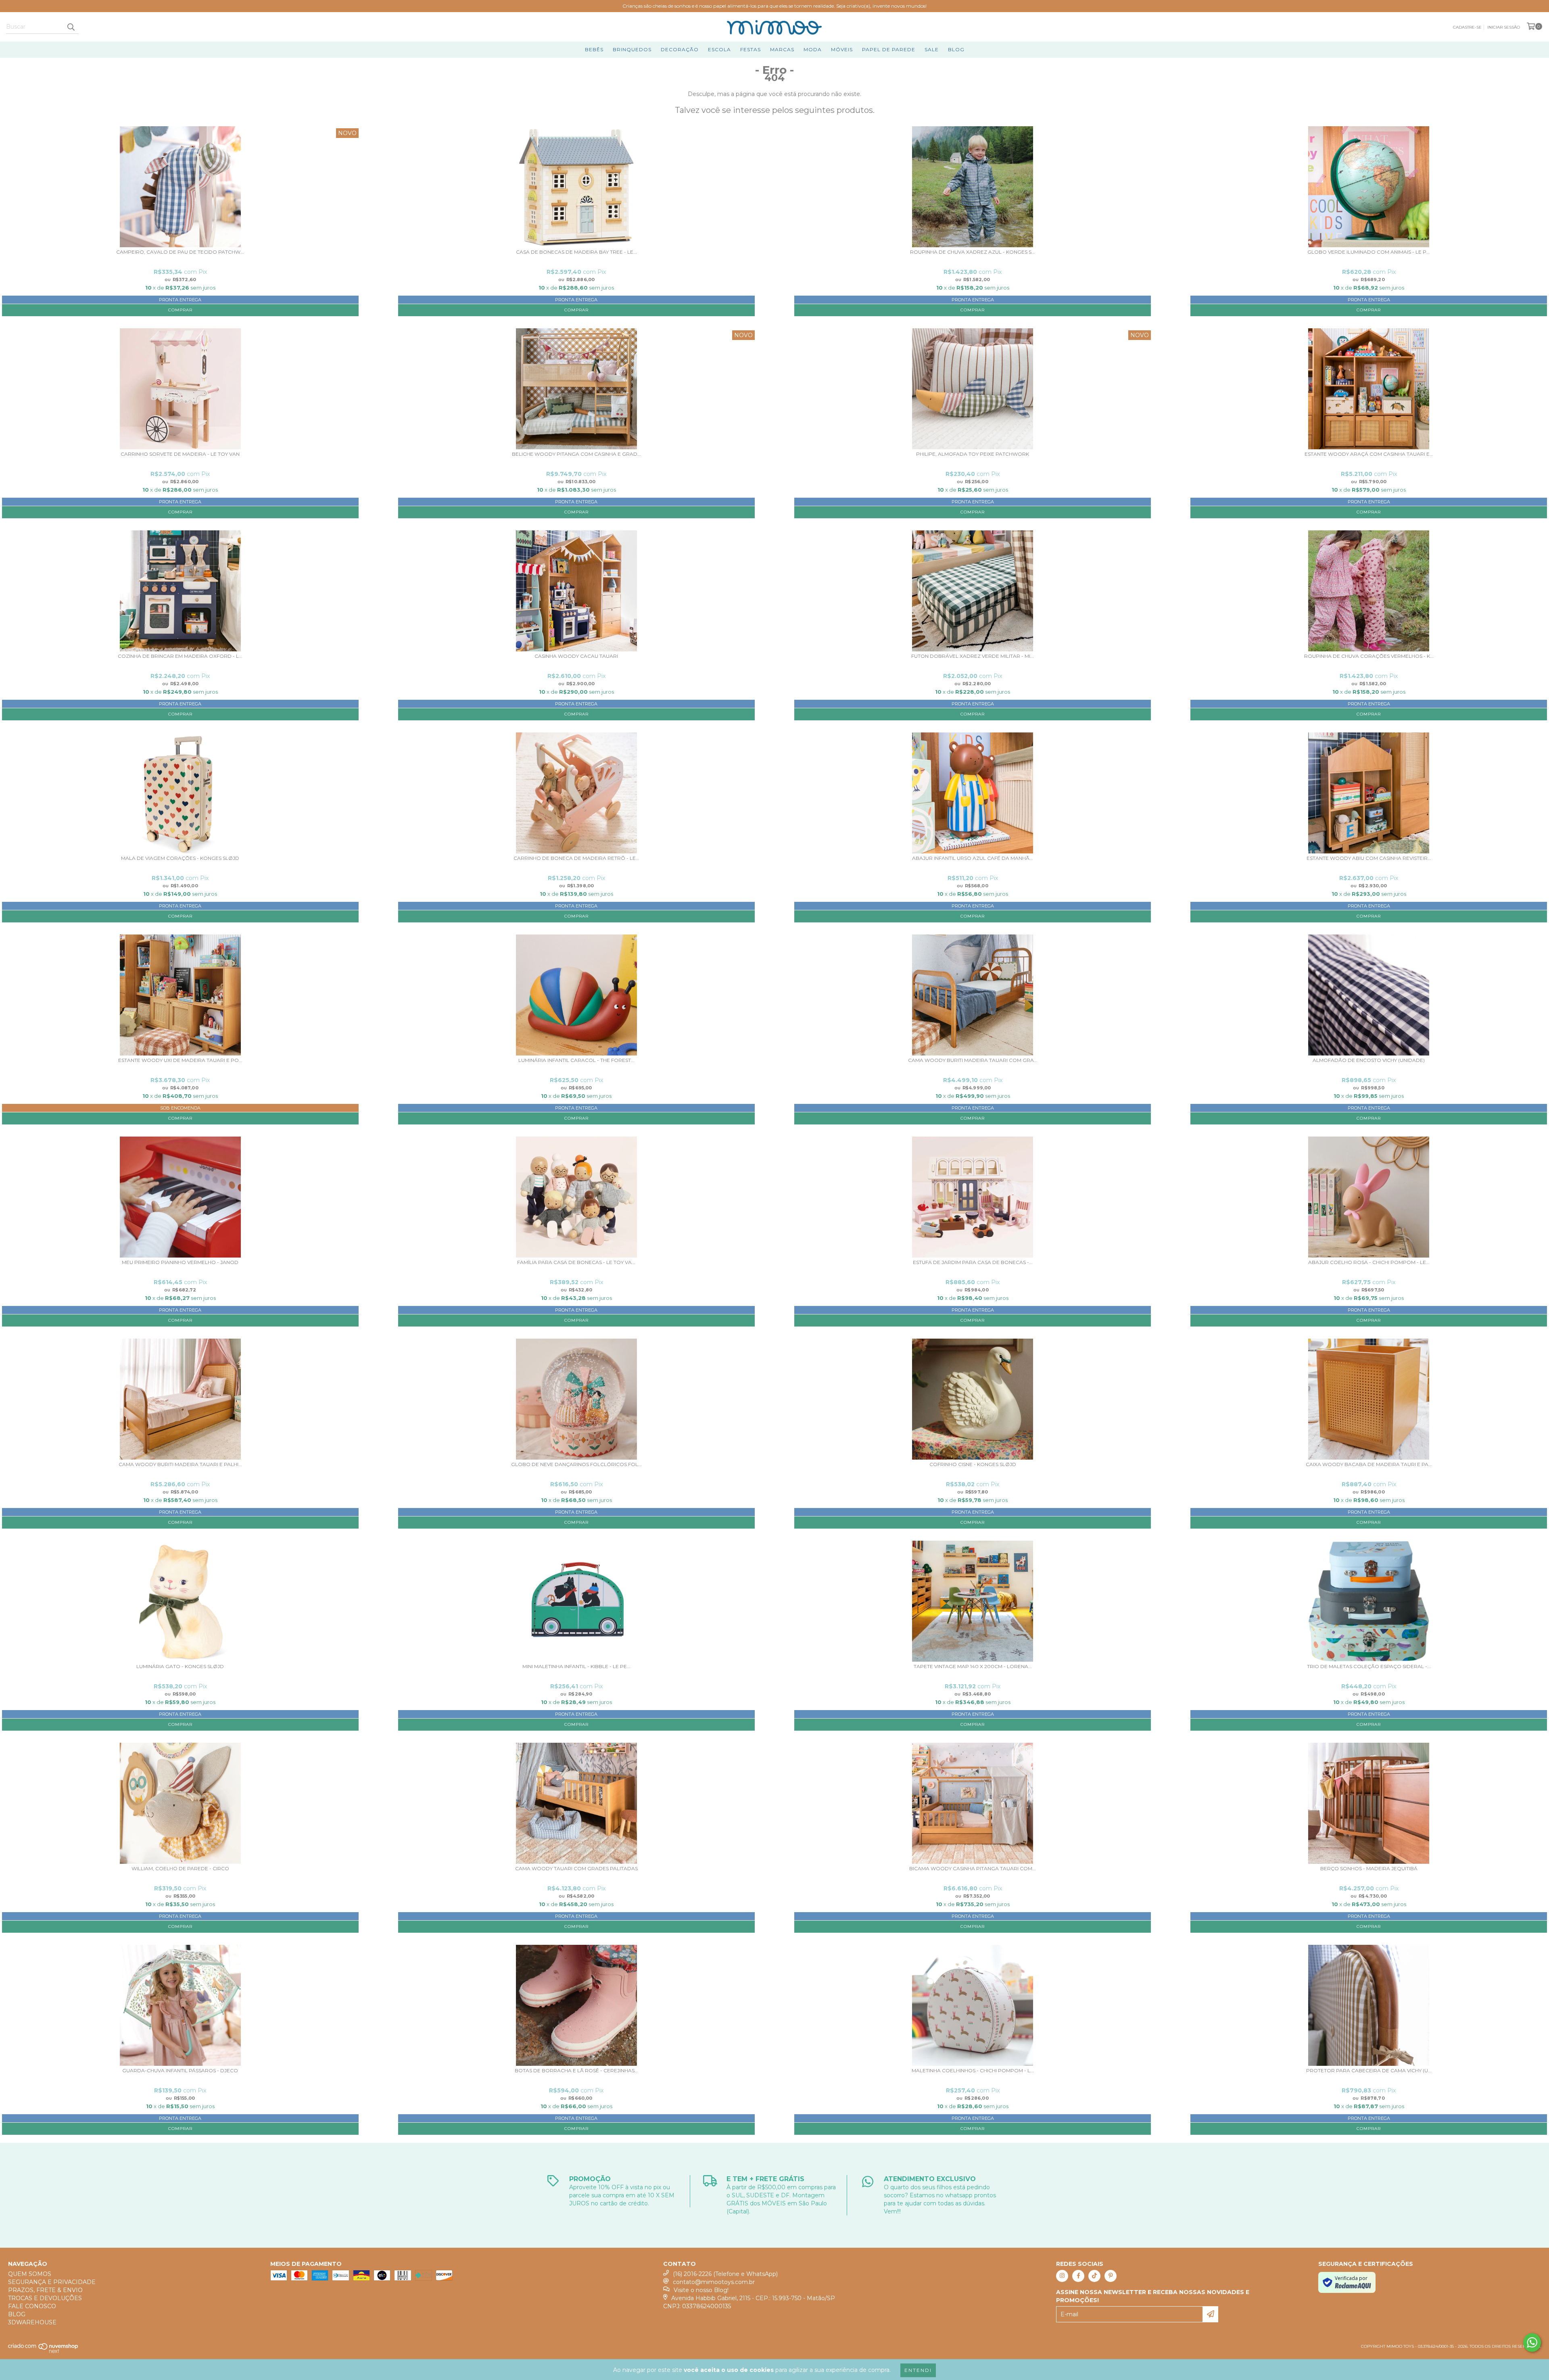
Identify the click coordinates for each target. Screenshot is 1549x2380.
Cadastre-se (1467, 27)
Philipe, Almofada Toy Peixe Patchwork (973, 454)
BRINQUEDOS (632, 49)
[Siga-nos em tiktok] (1094, 2276)
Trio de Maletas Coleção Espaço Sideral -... (1369, 1667)
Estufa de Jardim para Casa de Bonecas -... (973, 1262)
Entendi (918, 2370)
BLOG (956, 49)
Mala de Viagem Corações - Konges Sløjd (180, 858)
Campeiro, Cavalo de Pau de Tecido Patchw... (180, 252)
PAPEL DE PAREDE (889, 49)
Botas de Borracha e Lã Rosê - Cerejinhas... (576, 2071)
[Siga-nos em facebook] (1078, 2276)
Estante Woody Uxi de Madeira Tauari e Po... (180, 1060)
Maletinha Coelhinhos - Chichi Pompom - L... (973, 2071)
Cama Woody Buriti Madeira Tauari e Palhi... (180, 1464)
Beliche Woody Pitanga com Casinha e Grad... (576, 454)
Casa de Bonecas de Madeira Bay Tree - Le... (576, 252)
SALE (932, 49)
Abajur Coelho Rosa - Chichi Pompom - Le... (1369, 1262)
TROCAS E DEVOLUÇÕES (45, 2298)
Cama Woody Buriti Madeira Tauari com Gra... (973, 1060)
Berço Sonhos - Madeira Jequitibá (1369, 1869)
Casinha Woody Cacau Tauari (576, 656)
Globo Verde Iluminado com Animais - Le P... (1369, 252)
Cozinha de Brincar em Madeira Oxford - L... (180, 656)
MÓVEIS (842, 49)
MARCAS (782, 49)
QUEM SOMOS (30, 2274)
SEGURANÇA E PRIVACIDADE (52, 2282)
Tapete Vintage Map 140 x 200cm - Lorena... (973, 1667)
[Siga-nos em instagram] (1062, 2276)
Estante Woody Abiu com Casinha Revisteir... (1369, 858)
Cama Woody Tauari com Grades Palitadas (576, 1869)
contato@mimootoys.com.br (714, 2282)
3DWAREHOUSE (32, 2322)
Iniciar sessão (1504, 27)
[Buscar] (71, 27)
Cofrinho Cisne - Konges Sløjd (973, 1464)
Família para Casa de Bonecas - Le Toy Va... (576, 1262)
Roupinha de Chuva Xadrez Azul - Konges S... (973, 252)
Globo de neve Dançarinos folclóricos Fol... (576, 1464)
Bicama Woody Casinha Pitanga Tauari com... (973, 1869)
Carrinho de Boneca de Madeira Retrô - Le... (576, 858)
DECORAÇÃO (680, 49)
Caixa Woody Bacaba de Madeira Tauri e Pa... (1369, 1464)
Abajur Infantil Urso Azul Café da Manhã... (973, 858)
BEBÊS (594, 49)
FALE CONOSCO (32, 2306)
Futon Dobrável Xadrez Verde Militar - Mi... (973, 656)
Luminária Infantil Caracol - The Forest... (576, 1060)
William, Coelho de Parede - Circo (180, 1869)
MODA (813, 49)
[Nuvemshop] (43, 2352)
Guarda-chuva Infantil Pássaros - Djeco (180, 2071)
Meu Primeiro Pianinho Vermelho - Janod (180, 1262)
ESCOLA (719, 49)
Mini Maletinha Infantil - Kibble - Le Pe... (576, 1667)
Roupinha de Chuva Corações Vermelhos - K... (1369, 656)
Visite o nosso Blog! (701, 2290)
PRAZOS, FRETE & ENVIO (45, 2290)
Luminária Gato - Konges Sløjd (180, 1667)
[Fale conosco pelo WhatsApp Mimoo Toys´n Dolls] (1532, 2342)
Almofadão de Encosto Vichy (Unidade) (1369, 1060)
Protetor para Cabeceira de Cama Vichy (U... (1369, 2071)
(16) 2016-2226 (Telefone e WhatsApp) (725, 2274)
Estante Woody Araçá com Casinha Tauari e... (1369, 454)
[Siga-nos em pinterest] (1111, 2276)
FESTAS (750, 49)
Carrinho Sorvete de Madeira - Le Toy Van (180, 454)
